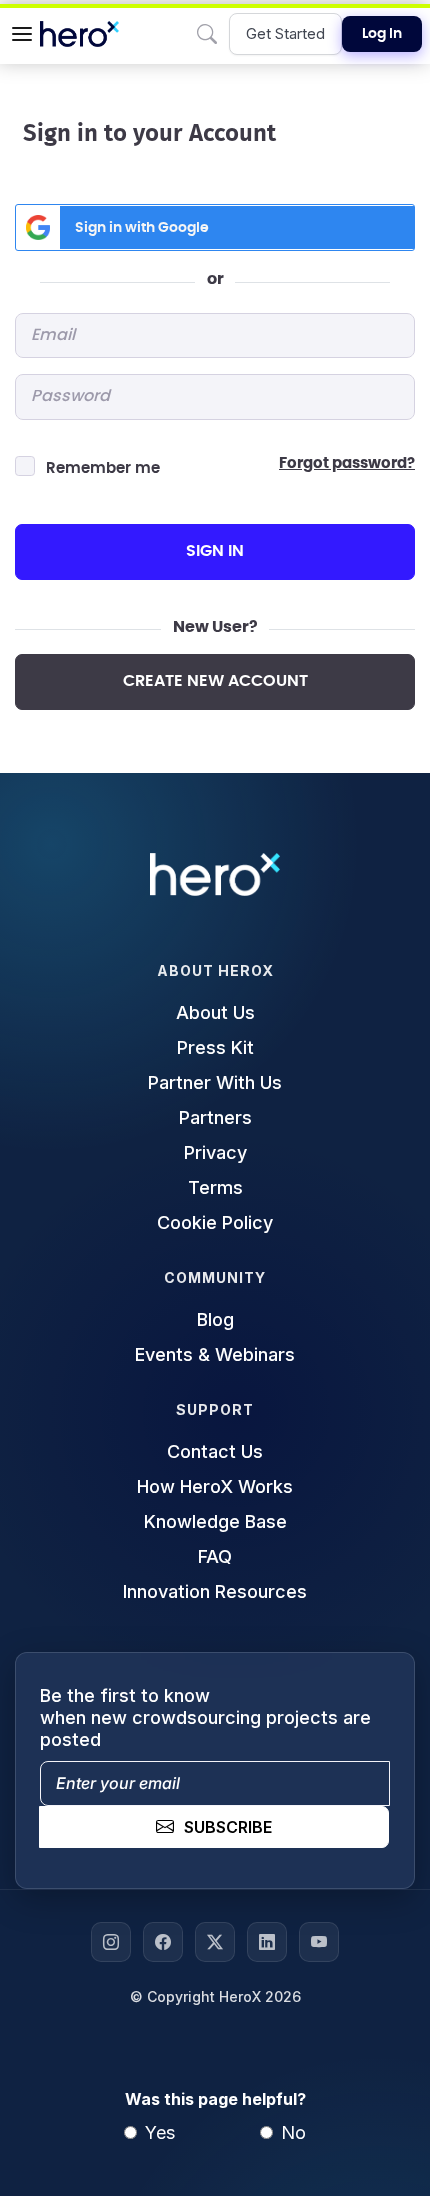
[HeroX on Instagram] (111, 1942)
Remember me (103, 468)
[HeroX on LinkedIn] (267, 1942)
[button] (22, 34)
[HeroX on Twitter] (215, 1942)
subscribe (228, 1827)
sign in (215, 551)
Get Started (285, 33)
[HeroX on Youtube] (319, 1942)
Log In (382, 34)
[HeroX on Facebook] (163, 1942)
